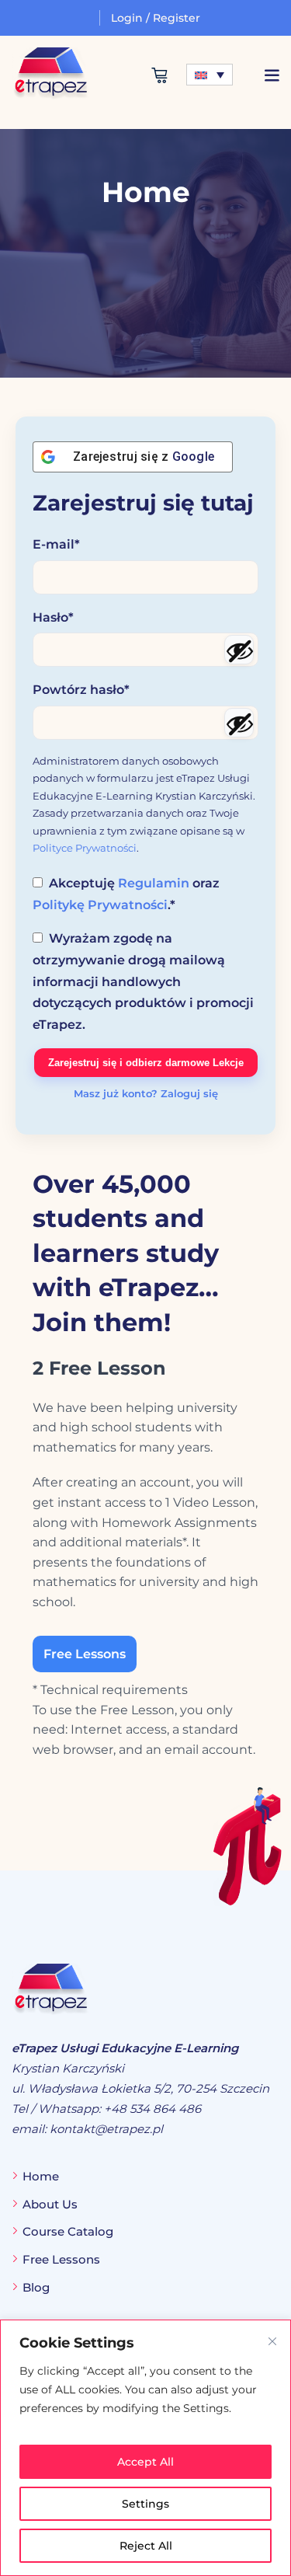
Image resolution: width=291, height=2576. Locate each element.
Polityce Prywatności (85, 848)
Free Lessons (85, 1654)
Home (41, 2176)
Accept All (145, 2462)
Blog (36, 2287)
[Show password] (239, 650)
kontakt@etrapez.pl (106, 2129)
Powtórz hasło (81, 690)
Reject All (146, 2546)
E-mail (56, 544)
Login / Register (156, 18)
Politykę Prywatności (100, 905)
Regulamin (154, 883)
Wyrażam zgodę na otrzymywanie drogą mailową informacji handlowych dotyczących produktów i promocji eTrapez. (143, 981)
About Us (50, 2204)
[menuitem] (210, 75)
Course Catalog (68, 2231)
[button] (272, 75)
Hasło (53, 617)
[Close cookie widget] (272, 2341)
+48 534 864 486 (152, 2109)
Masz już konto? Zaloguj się (146, 1093)
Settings (145, 2504)
